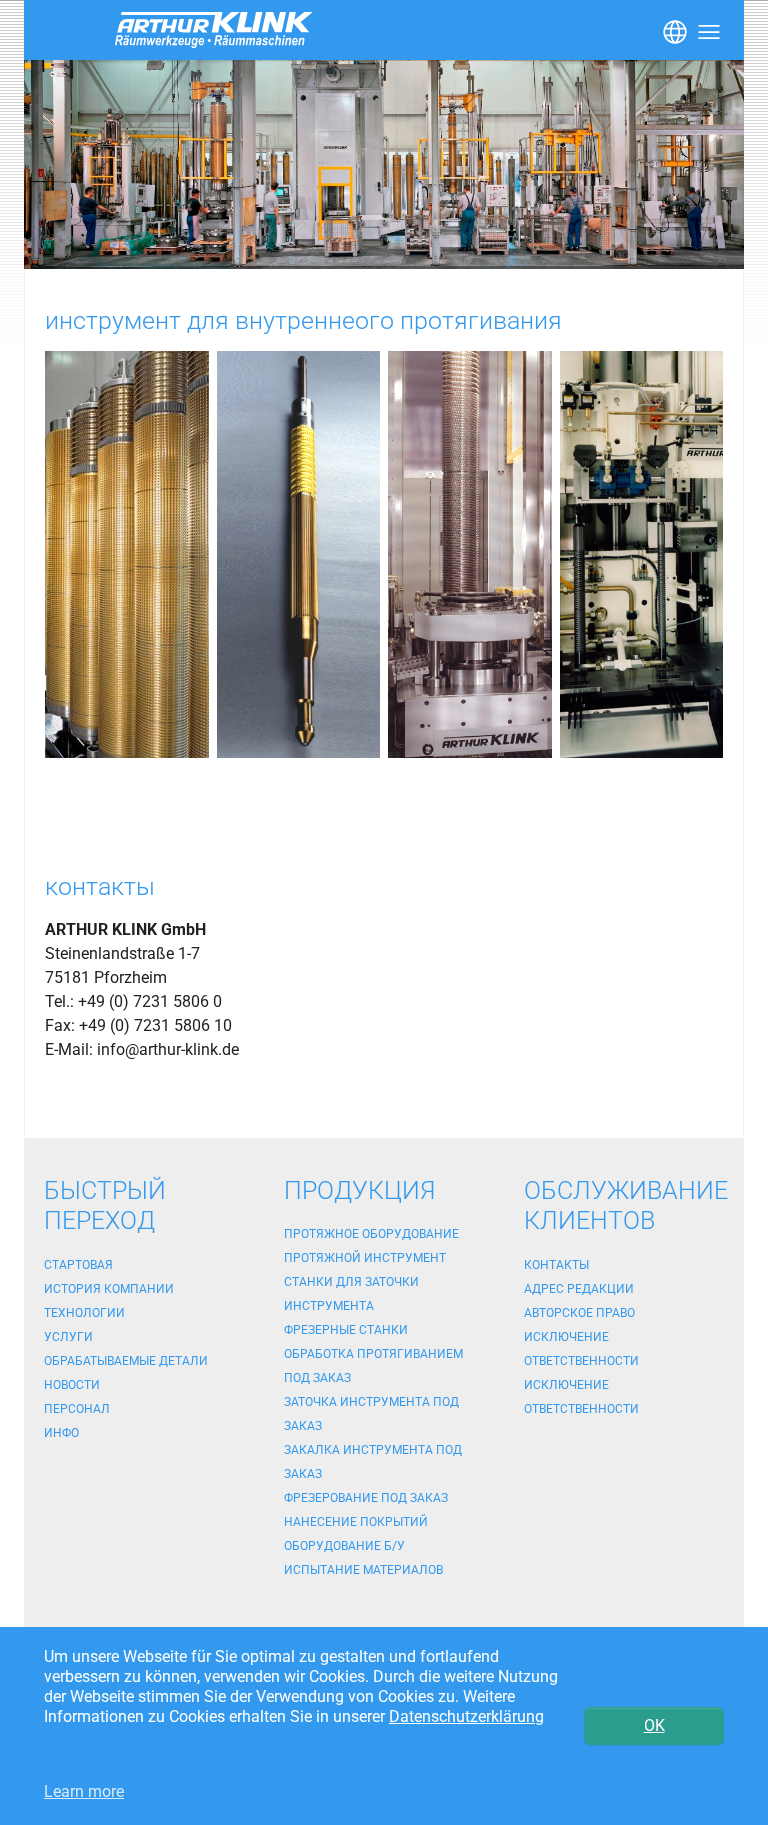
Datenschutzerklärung (466, 1716)
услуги (68, 1337)
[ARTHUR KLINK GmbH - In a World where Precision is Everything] (384, 164)
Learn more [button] (84, 1791)
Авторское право (579, 1313)
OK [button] (654, 1725)
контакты (556, 1265)
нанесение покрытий (356, 1522)
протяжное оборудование (371, 1234)
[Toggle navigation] (673, 30)
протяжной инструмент (365, 1258)
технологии (84, 1313)
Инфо (61, 1433)
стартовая (78, 1265)
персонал (77, 1409)
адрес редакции (579, 1289)
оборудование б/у (344, 1546)
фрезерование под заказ (366, 1498)
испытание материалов (363, 1570)
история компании (109, 1289)
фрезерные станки (346, 1330)
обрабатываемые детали (126, 1361)
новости (72, 1385)
